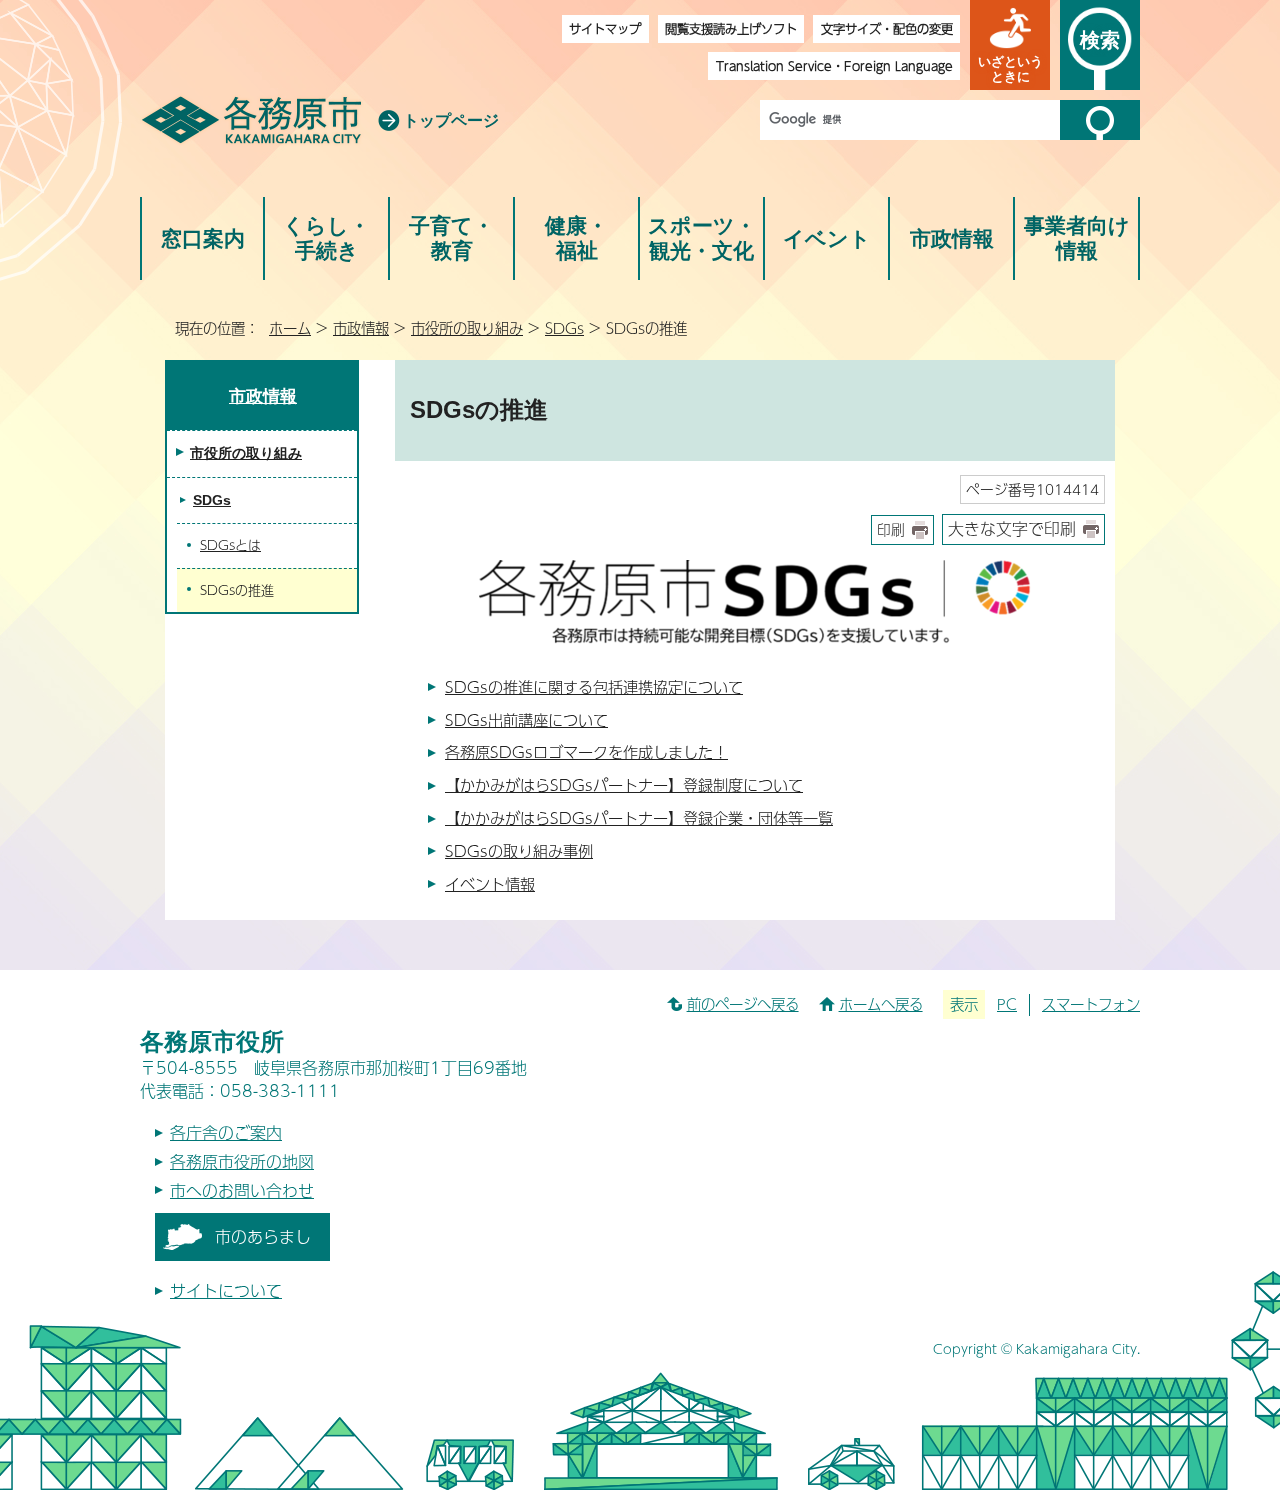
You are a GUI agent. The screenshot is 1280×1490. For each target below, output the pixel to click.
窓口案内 (203, 238)
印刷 (891, 529)
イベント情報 (490, 883)
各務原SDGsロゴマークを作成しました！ (586, 751)
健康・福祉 (576, 238)
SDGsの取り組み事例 (519, 850)
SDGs (564, 328)
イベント (827, 238)
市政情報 (952, 238)
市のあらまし (263, 1236)
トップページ (451, 120)
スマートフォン (1091, 1004)
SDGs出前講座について (526, 719)
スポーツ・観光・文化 (702, 238)
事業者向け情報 (1077, 238)
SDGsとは (230, 545)
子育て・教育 (451, 238)
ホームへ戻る (881, 1004)
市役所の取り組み (467, 328)
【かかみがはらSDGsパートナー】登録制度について (624, 784)
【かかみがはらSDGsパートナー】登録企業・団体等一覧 (639, 817)
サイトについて (226, 1290)
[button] (1010, 45)
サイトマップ (605, 28)
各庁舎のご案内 (226, 1132)
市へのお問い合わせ (242, 1190)
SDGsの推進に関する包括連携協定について (594, 686)
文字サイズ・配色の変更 (887, 28)
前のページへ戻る (743, 1004)
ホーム (290, 328)
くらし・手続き (326, 238)
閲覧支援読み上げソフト (731, 28)
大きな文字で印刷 (1012, 528)
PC (1007, 1004)
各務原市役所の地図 (242, 1161)
